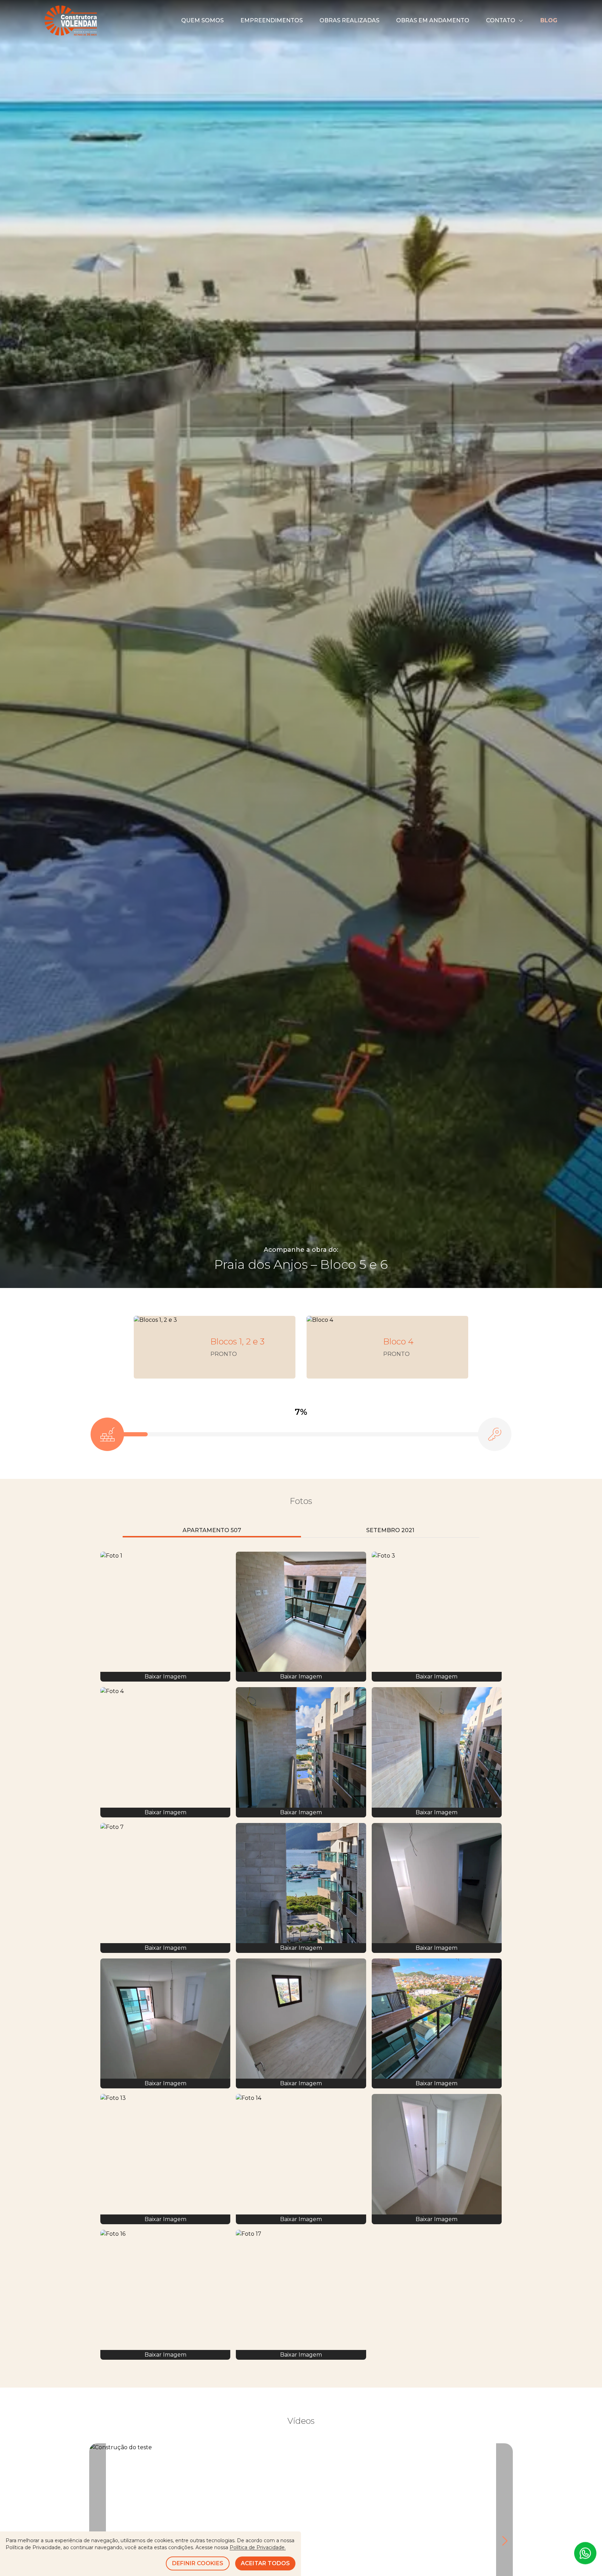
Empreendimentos (272, 20)
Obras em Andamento (433, 20)
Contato (501, 20)
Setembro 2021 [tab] (390, 1530)
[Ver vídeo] (301, 2541)
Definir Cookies (198, 2563)
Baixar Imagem (165, 1677)
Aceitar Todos (265, 2563)
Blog (549, 20)
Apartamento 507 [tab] (212, 1530)
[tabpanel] (301, 1956)
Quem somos (202, 20)
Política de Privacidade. (258, 2547)
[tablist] (301, 1531)
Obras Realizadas (349, 20)
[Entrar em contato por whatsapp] (585, 2555)
